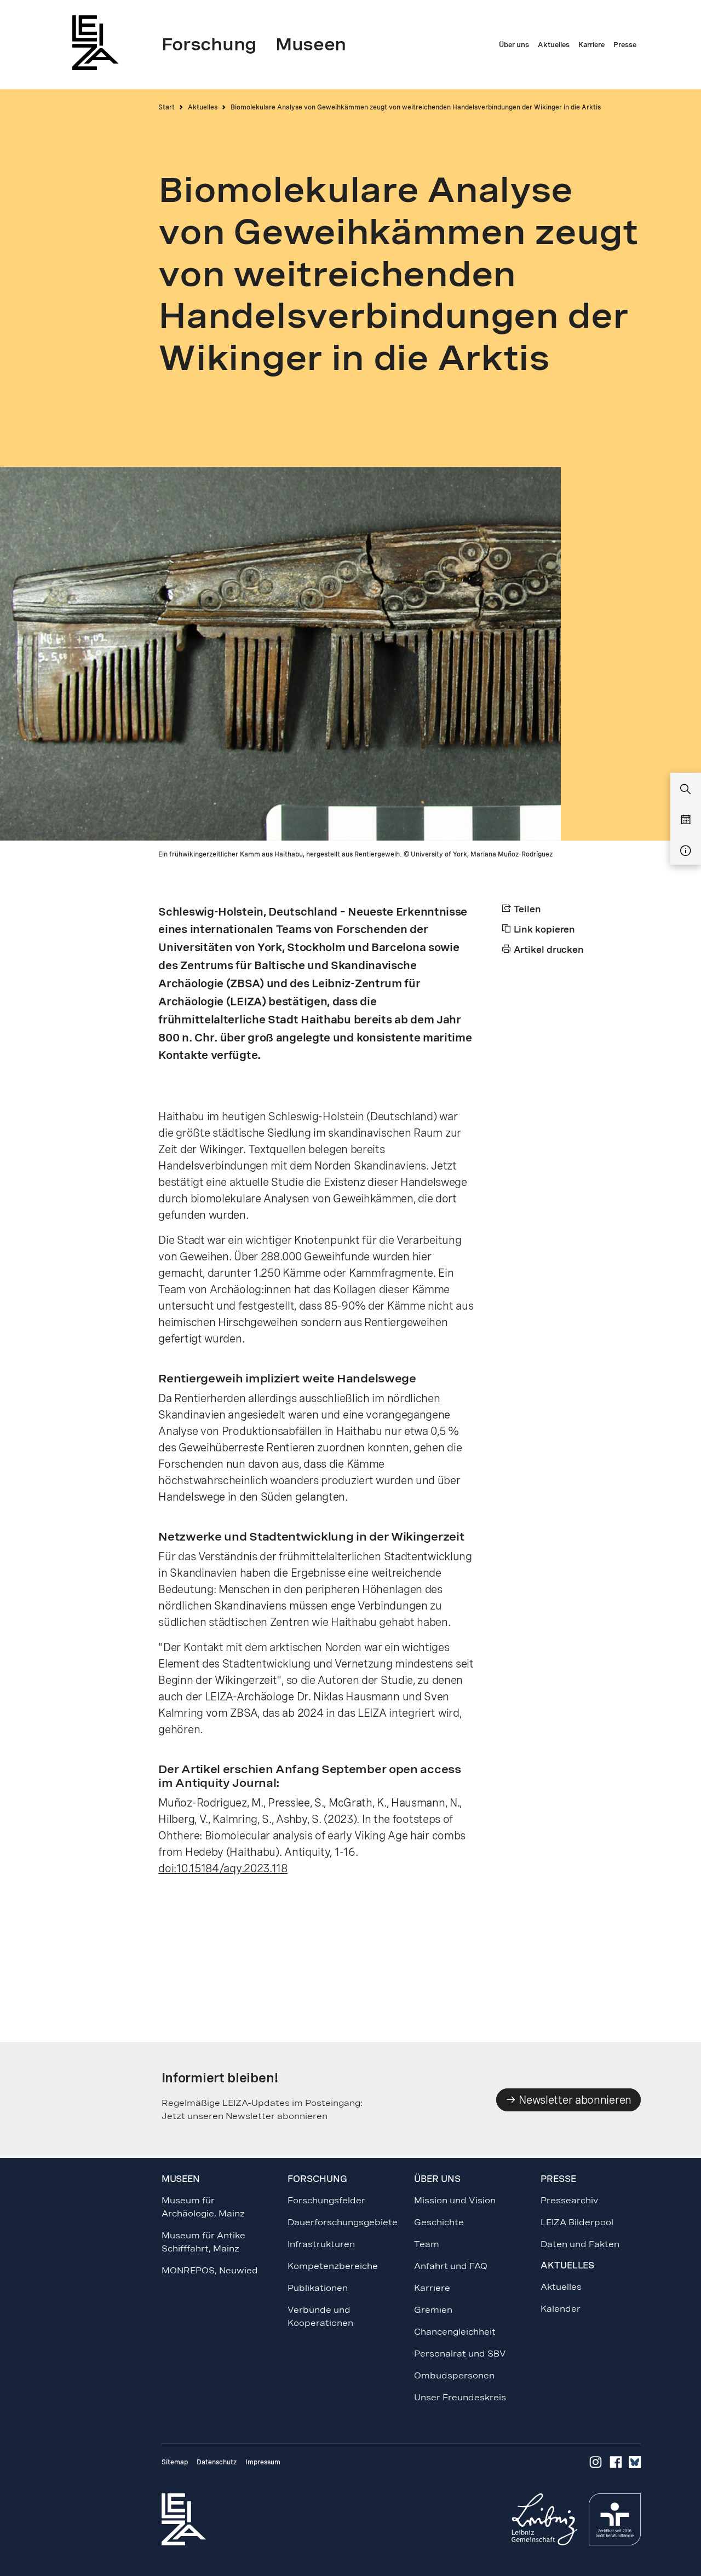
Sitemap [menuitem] (175, 2462)
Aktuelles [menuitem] (554, 45)
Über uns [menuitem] (514, 45)
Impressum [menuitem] (263, 2462)
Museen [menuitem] (311, 44)
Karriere (432, 2288)
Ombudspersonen (454, 2375)
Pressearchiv (569, 2200)
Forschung (317, 2179)
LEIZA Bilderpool (577, 2222)
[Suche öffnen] (686, 790)
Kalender (561, 2309)
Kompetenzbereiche (333, 2266)
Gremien (433, 2310)
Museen (181, 2179)
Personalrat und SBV (460, 2354)
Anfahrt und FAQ (451, 2266)
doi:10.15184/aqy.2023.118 (223, 1868)
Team (427, 2244)
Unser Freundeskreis (460, 2397)
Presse (558, 2179)
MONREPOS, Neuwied (210, 2270)
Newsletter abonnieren (574, 2100)
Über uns (437, 2179)
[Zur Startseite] (99, 42)
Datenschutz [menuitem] (217, 2462)
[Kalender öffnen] (686, 820)
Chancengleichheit (455, 2332)
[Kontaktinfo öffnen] (686, 851)
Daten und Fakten (580, 2244)
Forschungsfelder (326, 2200)
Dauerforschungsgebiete (343, 2222)
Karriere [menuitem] (591, 45)
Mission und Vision (455, 2200)
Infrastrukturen (321, 2244)
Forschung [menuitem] (209, 44)
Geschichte (439, 2222)
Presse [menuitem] (625, 45)
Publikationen (318, 2288)
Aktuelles (203, 107)
